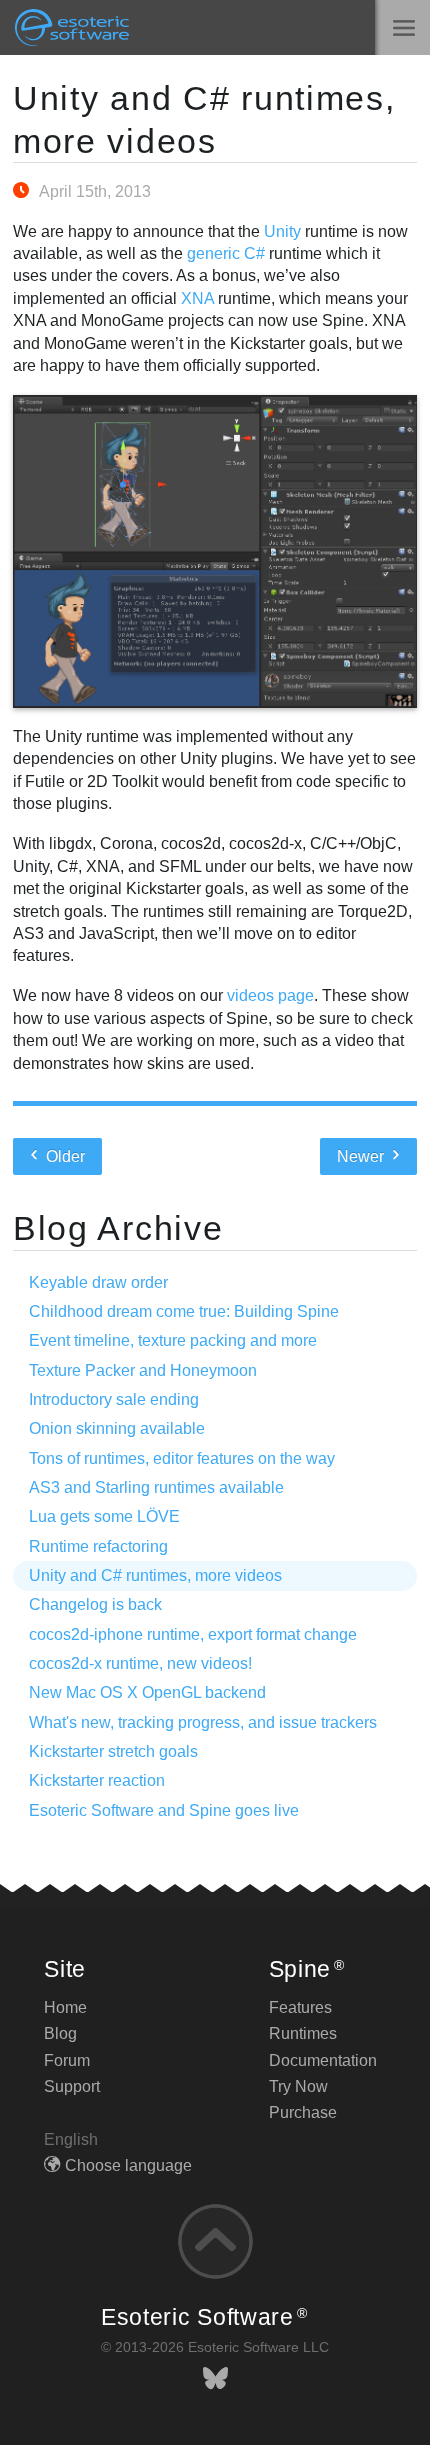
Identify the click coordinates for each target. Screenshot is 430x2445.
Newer (362, 1156)
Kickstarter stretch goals (113, 1751)
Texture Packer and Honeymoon (143, 1370)
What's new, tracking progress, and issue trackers (203, 1722)
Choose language (128, 2165)
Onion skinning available (117, 1428)
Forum (67, 2060)
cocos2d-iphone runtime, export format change (193, 1634)
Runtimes (303, 2033)
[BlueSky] (215, 2378)
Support (72, 2086)
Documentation (323, 2060)
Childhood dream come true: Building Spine (184, 1311)
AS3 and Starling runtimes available (156, 1487)
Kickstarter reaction (97, 1780)
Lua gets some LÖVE (104, 1516)
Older (63, 1156)
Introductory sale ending (114, 1399)
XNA (197, 298)
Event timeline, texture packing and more (173, 1340)
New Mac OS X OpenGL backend (147, 1692)
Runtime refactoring (98, 1546)
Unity (282, 231)
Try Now (298, 2086)
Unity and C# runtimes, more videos (155, 1575)
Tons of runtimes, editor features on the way (182, 1458)
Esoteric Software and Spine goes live (164, 1810)
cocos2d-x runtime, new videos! (140, 1663)
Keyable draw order (98, 1282)
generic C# (226, 253)
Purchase (303, 2112)
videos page (270, 995)
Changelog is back (95, 1604)
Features (300, 2007)
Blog (60, 2033)
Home (65, 2007)
